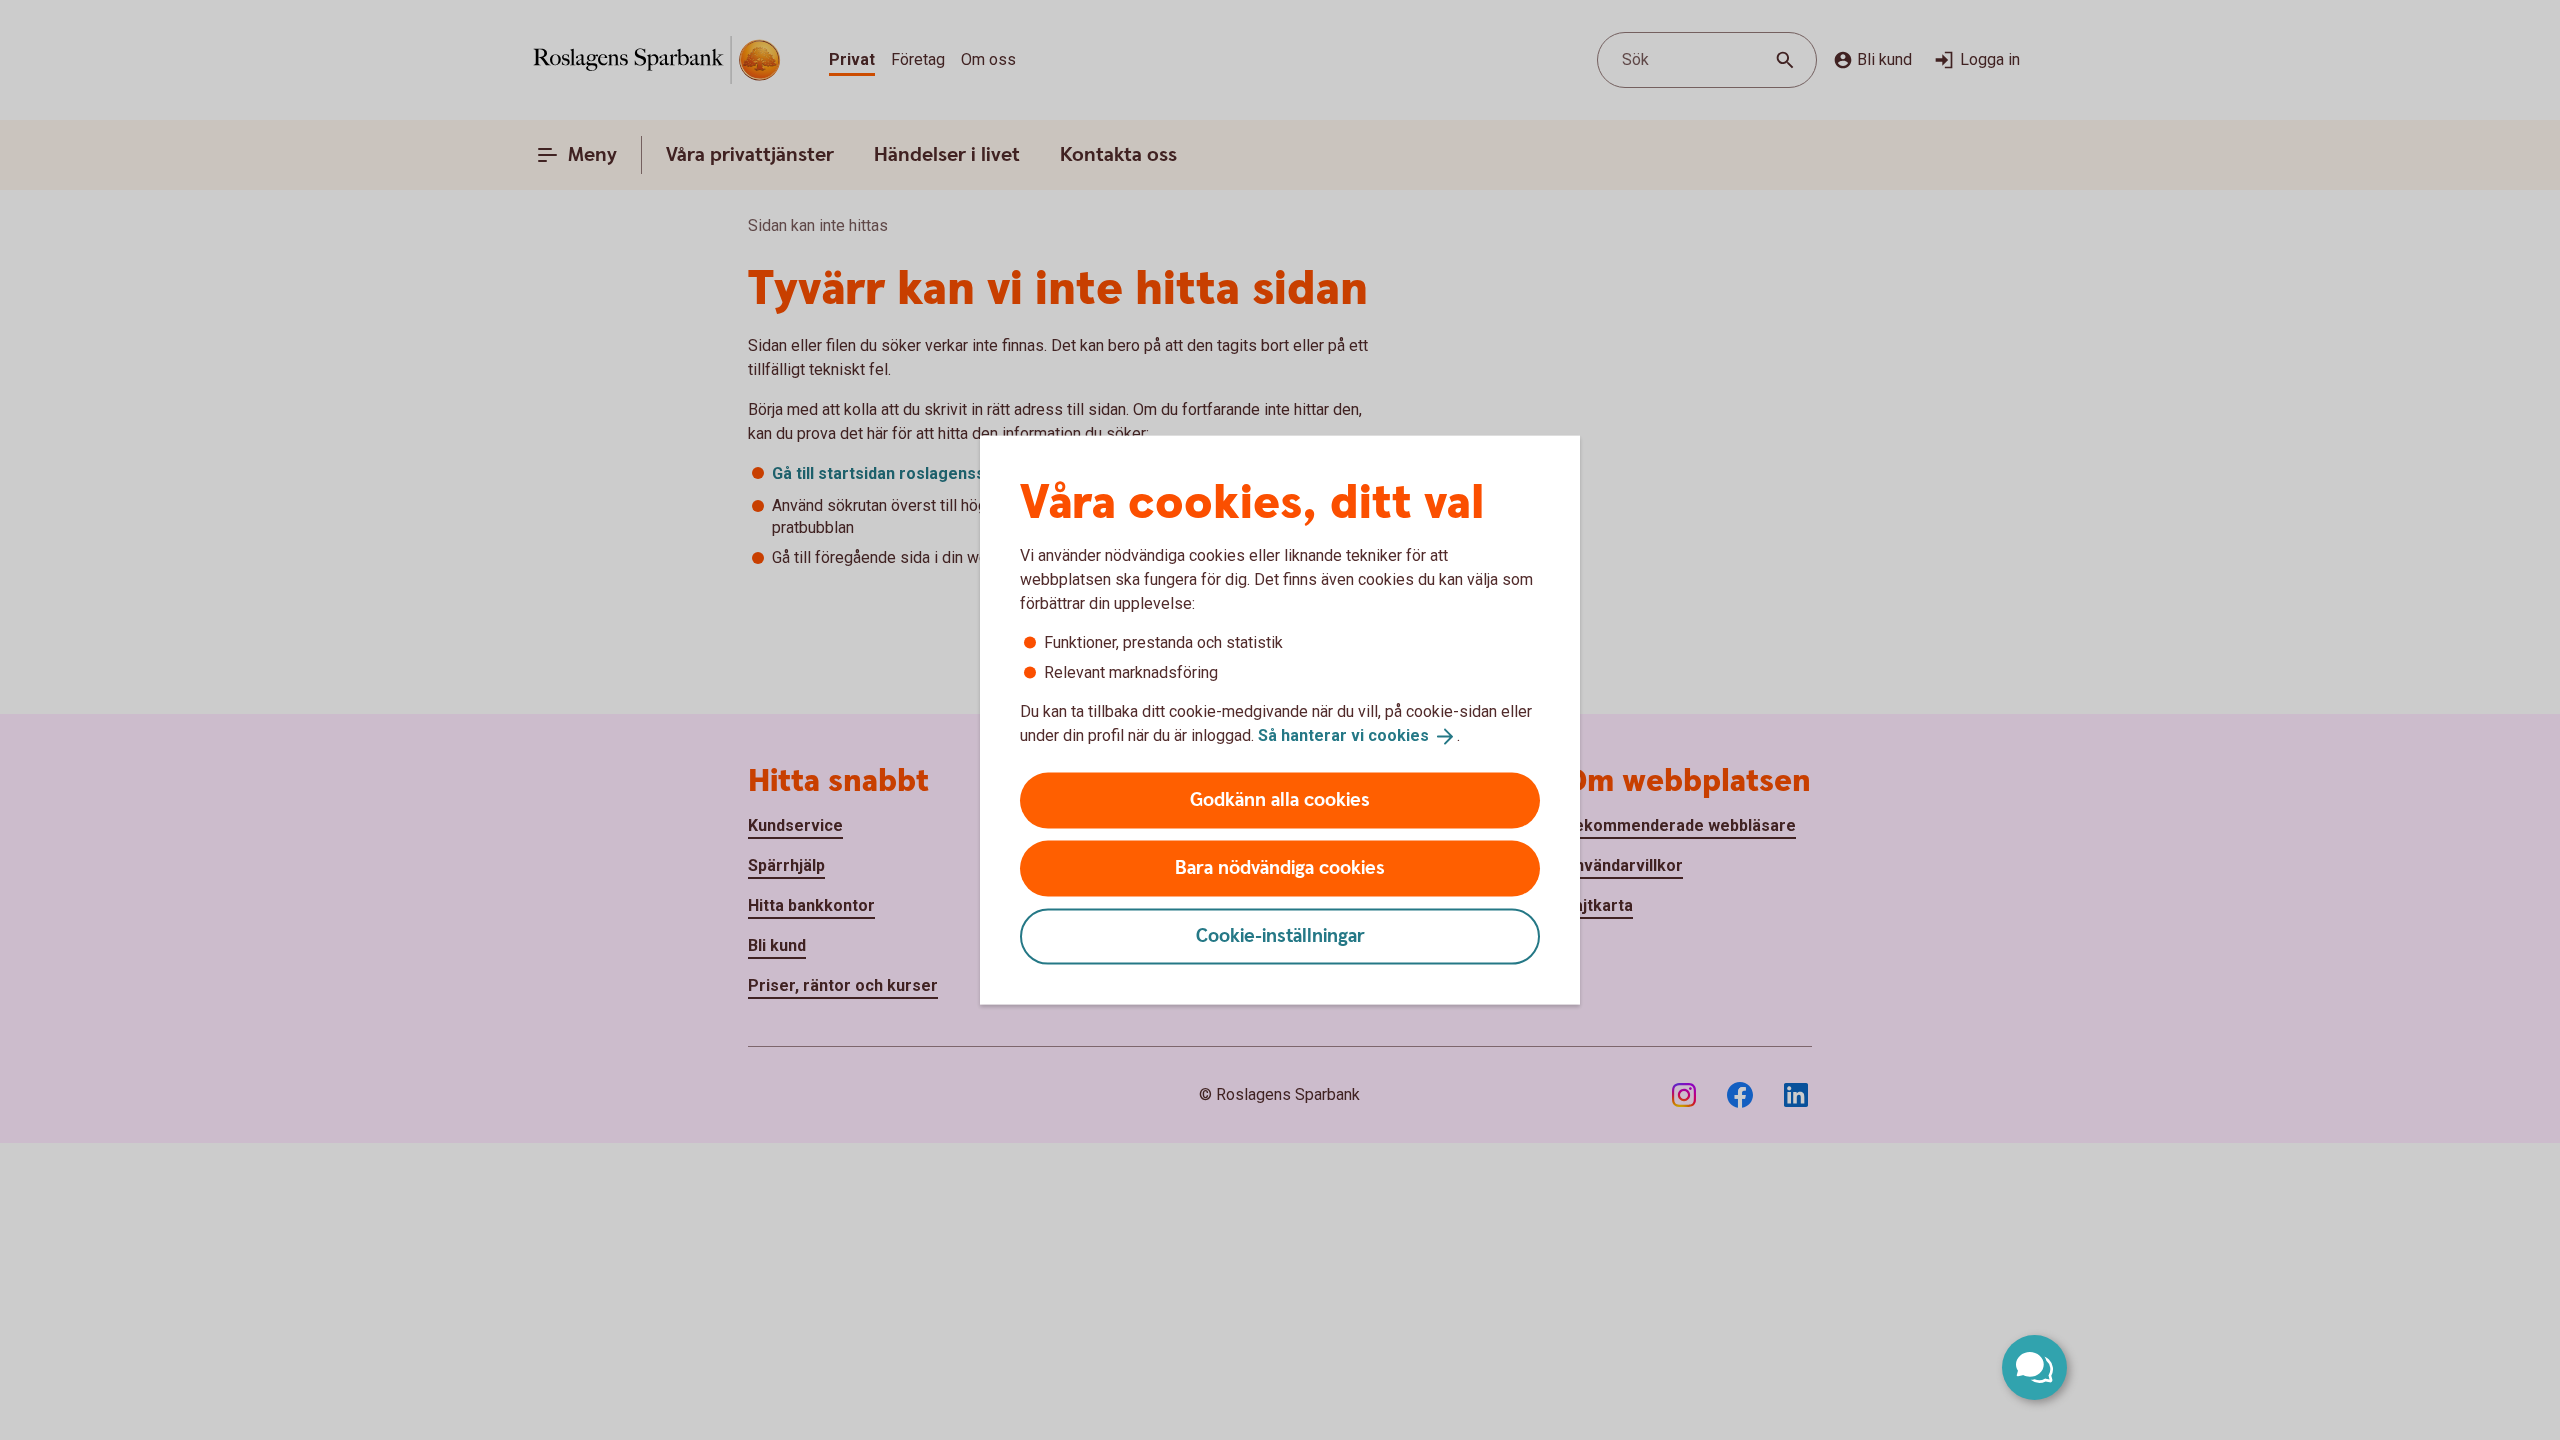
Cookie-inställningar (1280, 935)
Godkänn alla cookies (1280, 799)
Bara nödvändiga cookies (1280, 867)
